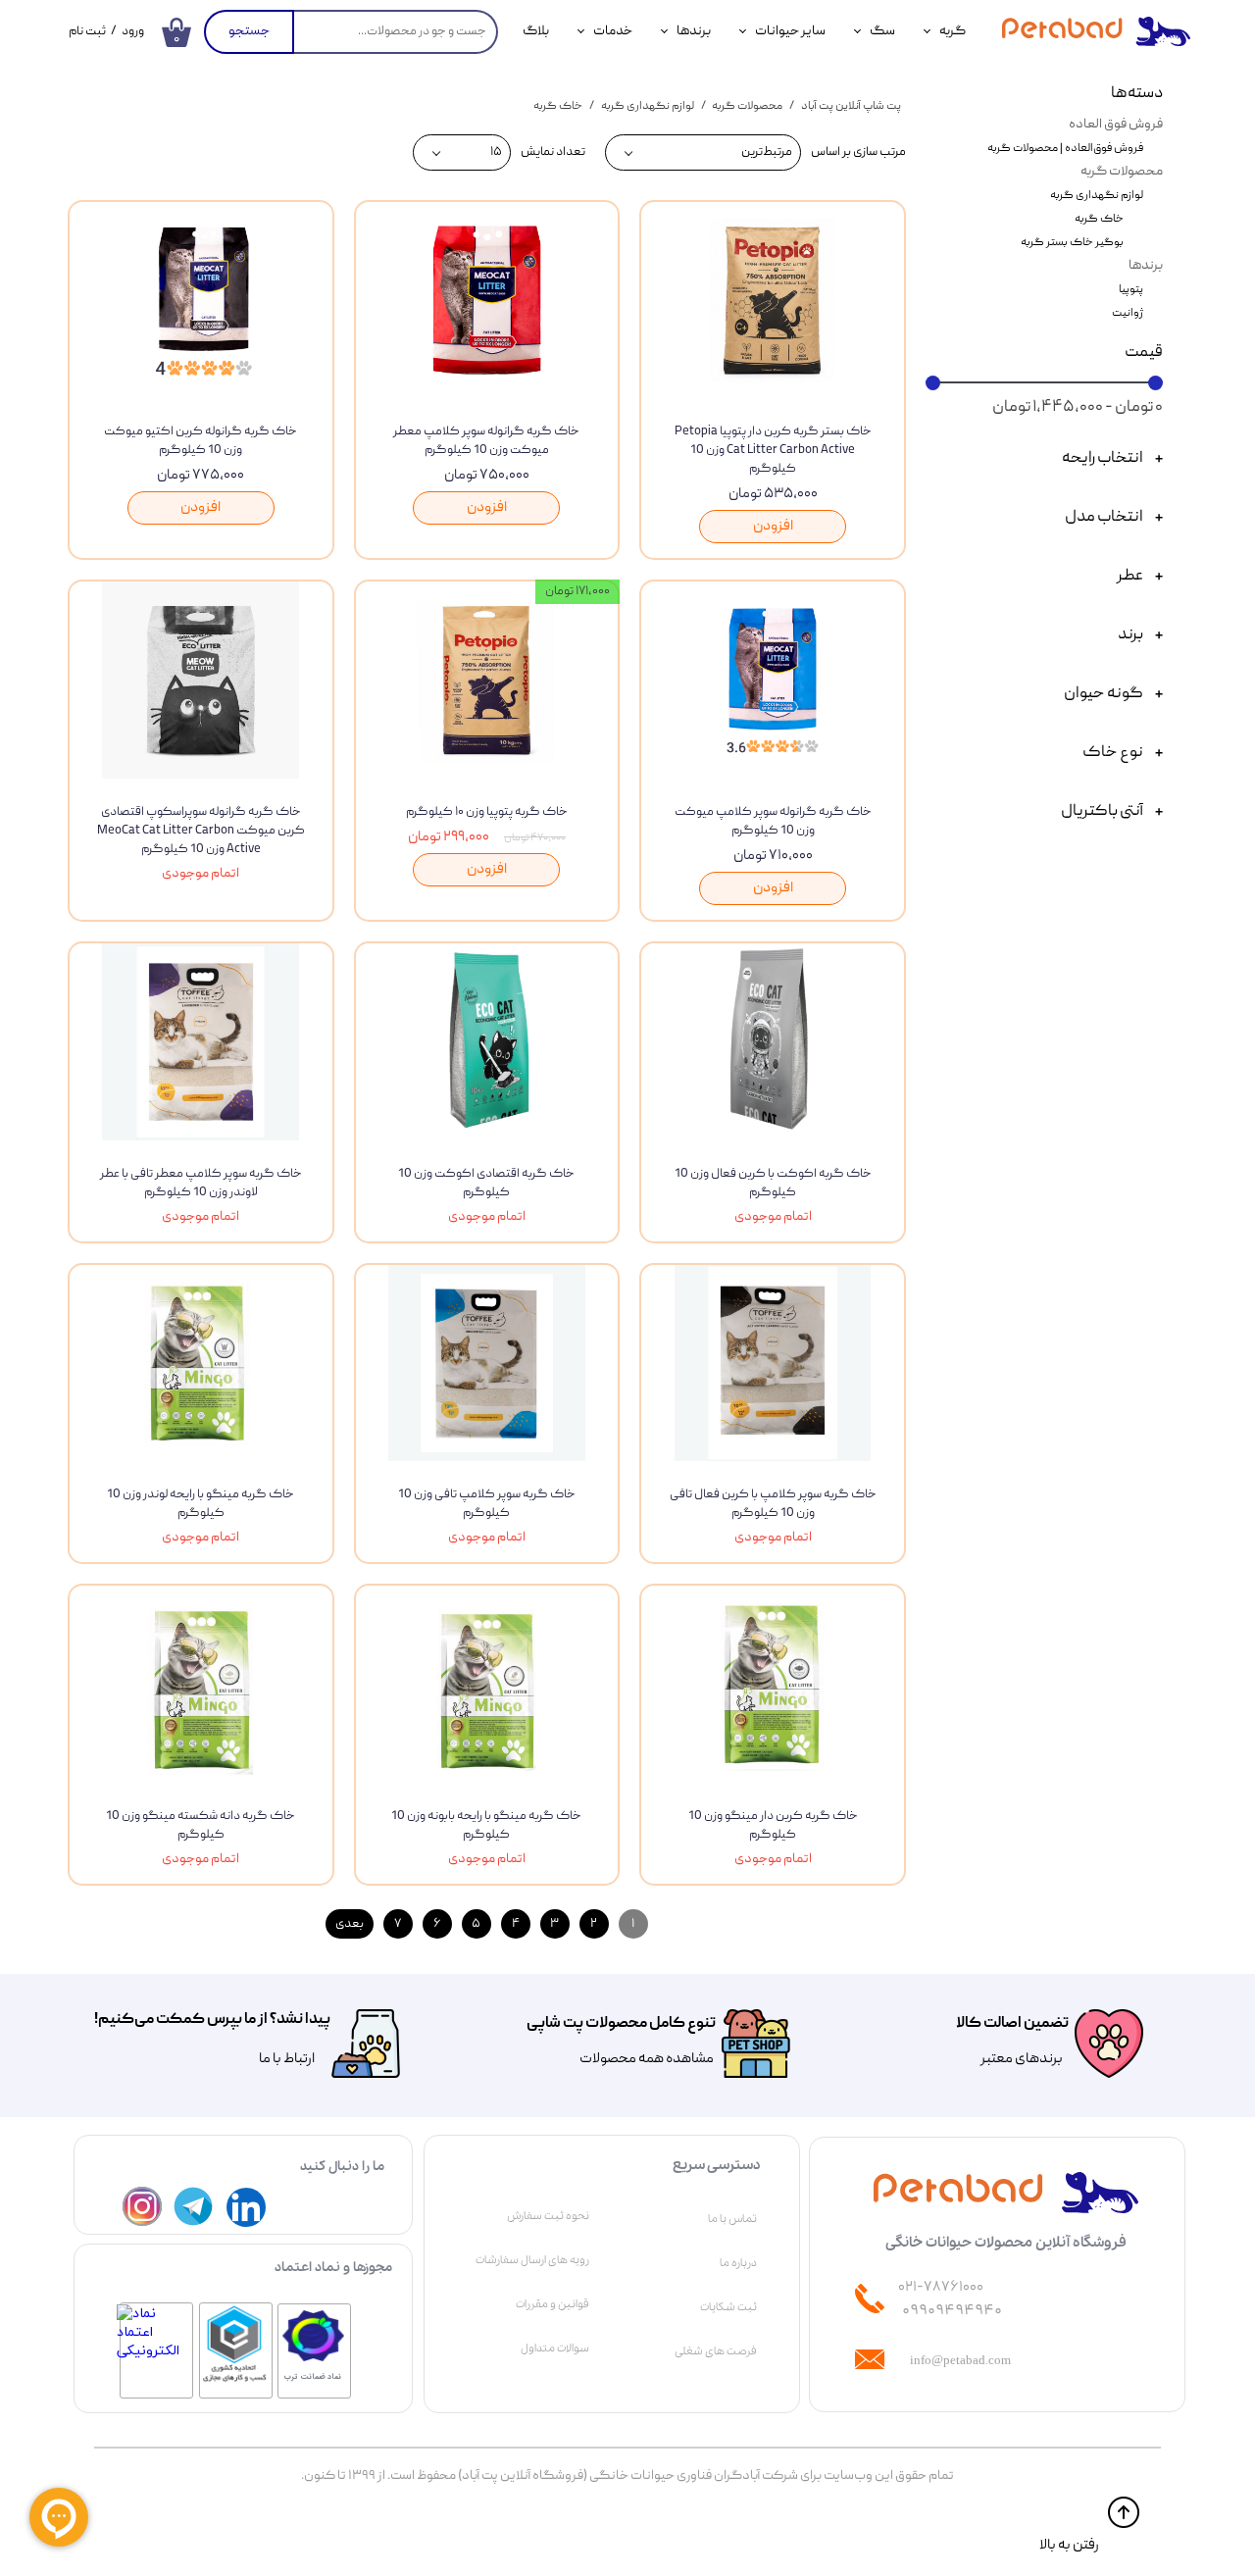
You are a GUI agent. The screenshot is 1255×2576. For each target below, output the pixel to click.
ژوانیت (1128, 313)
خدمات (613, 31)
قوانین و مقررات (552, 2304)
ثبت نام (87, 32)
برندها (694, 31)
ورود (133, 32)
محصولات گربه (1122, 172)
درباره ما (738, 2263)
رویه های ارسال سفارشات (532, 2260)
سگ (882, 31)
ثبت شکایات (728, 2307)
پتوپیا (1131, 290)
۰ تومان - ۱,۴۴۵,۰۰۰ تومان (1078, 408)
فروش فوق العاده (1116, 125)
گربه (953, 31)
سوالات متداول (555, 2349)
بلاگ (536, 31)
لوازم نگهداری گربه (1097, 196)
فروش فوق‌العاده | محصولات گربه (1065, 149)
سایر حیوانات (790, 31)
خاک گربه (1099, 219)
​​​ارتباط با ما (286, 2059)
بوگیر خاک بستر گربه (1072, 243)
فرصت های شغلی (716, 2351)
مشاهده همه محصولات (647, 2059)
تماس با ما (732, 2219)
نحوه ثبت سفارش (548, 2216)
